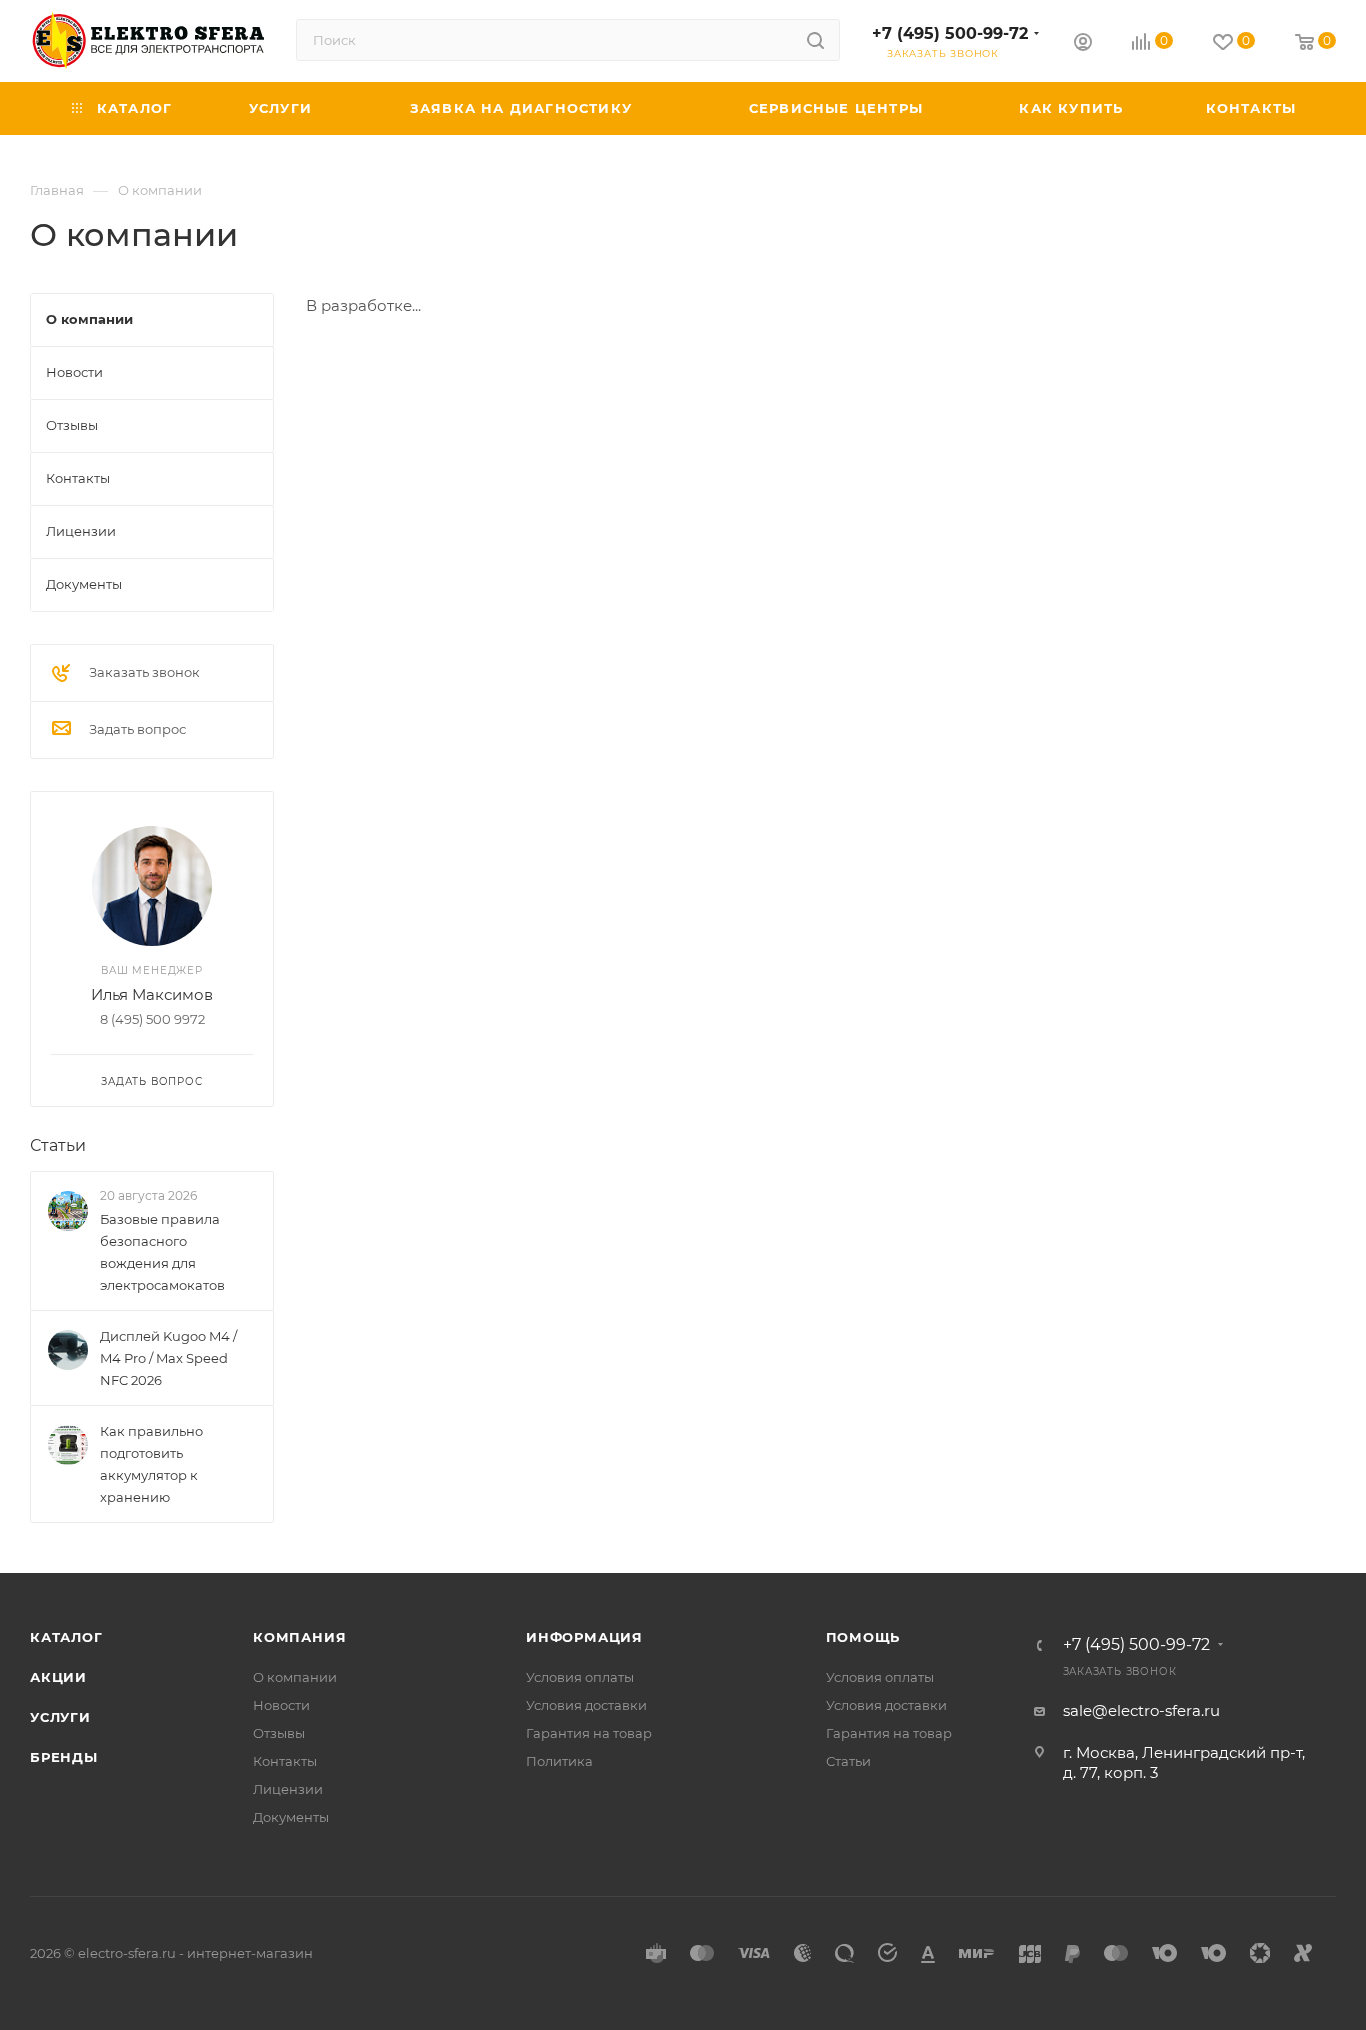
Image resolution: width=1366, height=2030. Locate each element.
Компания (299, 1637)
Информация (584, 1637)
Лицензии (288, 1789)
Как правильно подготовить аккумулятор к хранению (151, 1464)
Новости (281, 1705)
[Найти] (815, 40)
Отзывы (279, 1733)
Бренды (64, 1757)
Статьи (58, 1145)
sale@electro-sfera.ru (1141, 1710)
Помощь (863, 1637)
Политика (559, 1761)
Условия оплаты (580, 1677)
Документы (291, 1817)
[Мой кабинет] (1083, 44)
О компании (295, 1677)
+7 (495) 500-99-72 (950, 33)
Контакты (285, 1761)
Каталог (66, 1637)
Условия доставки (586, 1705)
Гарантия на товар (589, 1733)
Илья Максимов (152, 994)
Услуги (60, 1717)
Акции (58, 1677)
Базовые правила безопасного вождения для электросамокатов (162, 1252)
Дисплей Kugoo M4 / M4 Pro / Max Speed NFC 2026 (168, 1358)
